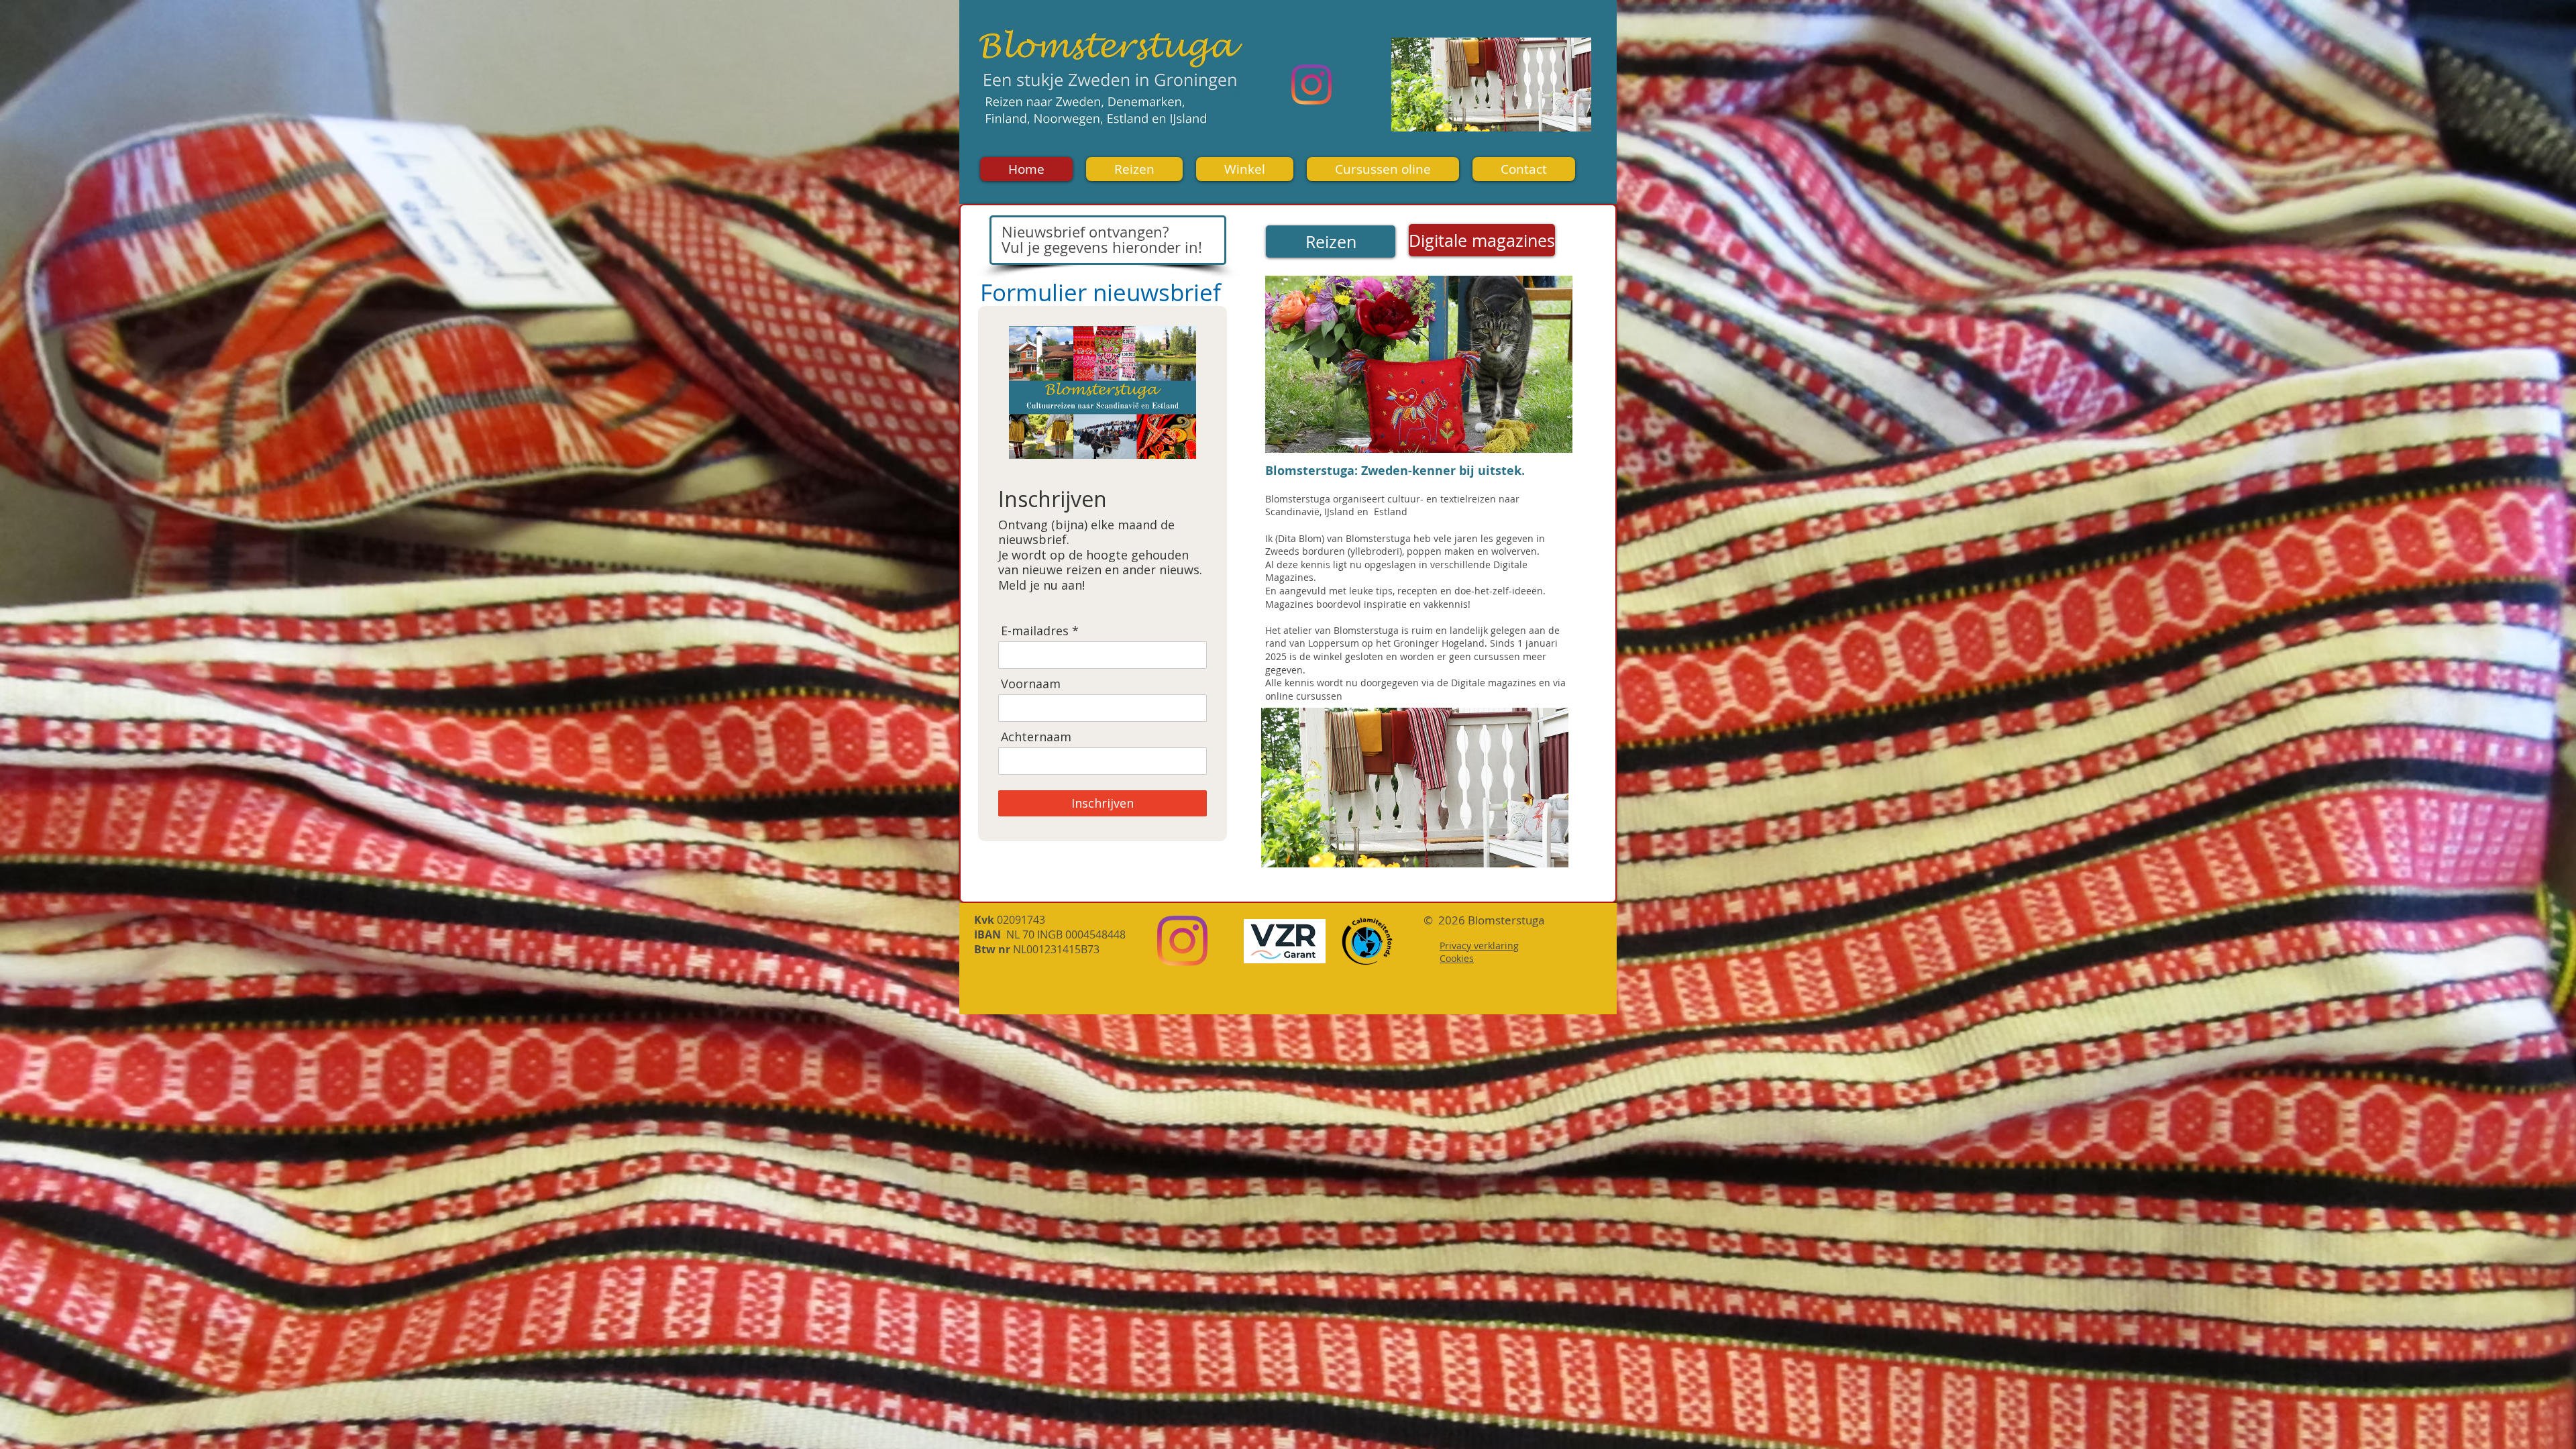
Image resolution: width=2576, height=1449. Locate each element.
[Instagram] (1311, 85)
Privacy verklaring (1479, 946)
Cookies (1457, 958)
